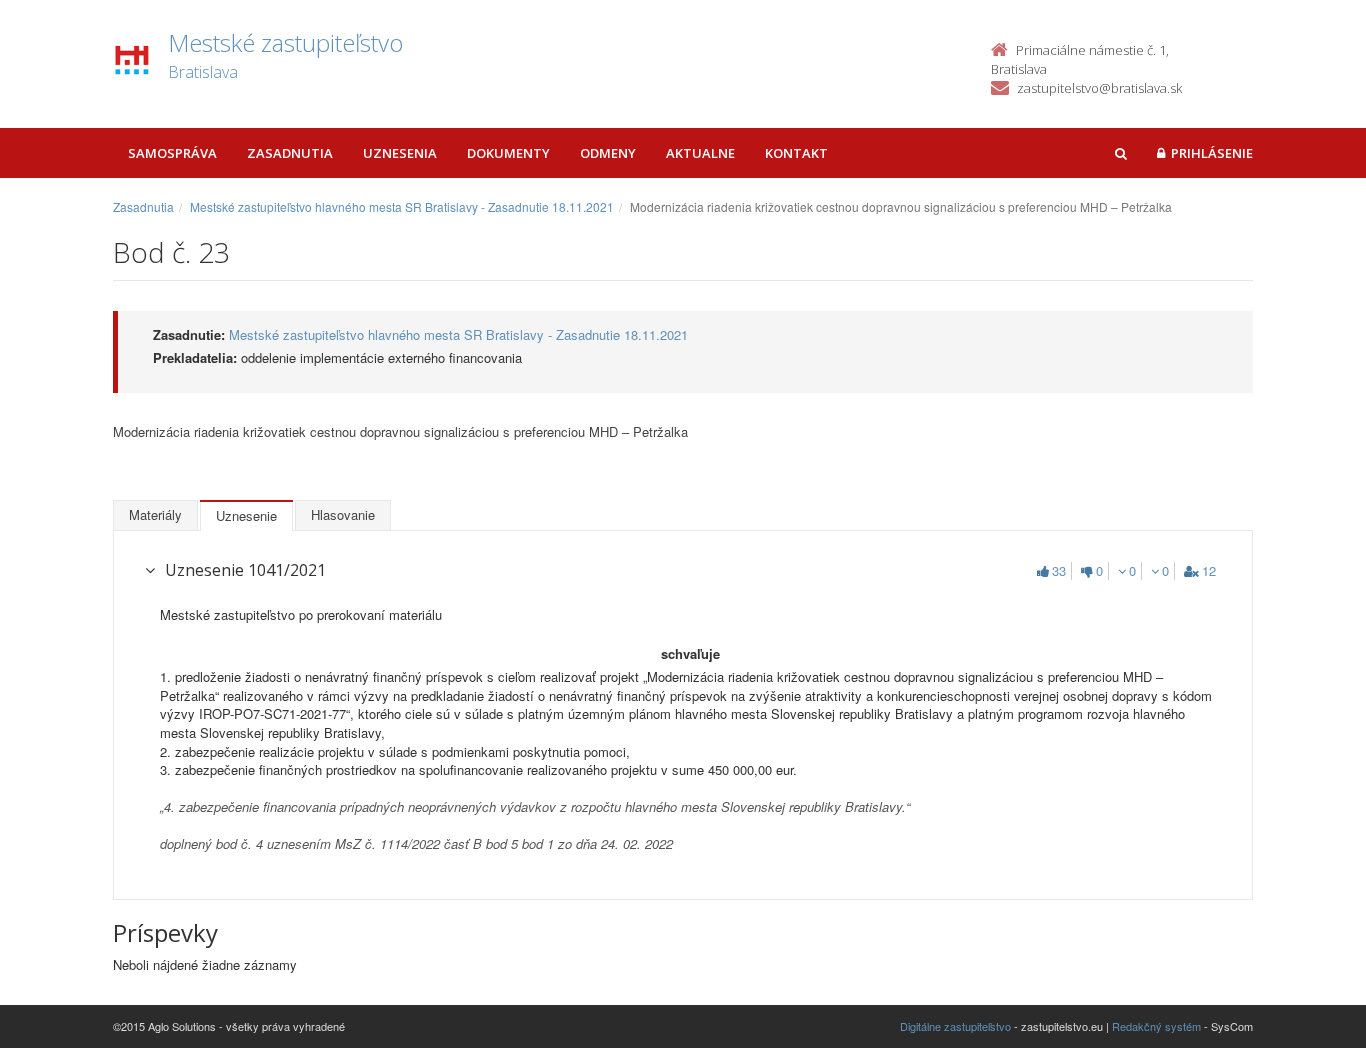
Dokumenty (508, 153)
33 (1059, 571)
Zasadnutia (290, 153)
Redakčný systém (1156, 1026)
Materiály (155, 514)
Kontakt (796, 153)
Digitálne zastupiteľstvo (955, 1026)
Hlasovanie (343, 514)
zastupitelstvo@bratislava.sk (1099, 88)
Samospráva (172, 153)
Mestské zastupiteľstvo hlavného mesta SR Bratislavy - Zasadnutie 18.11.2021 (402, 206)
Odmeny (608, 153)
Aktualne (700, 153)
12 (1209, 571)
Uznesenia (400, 153)
